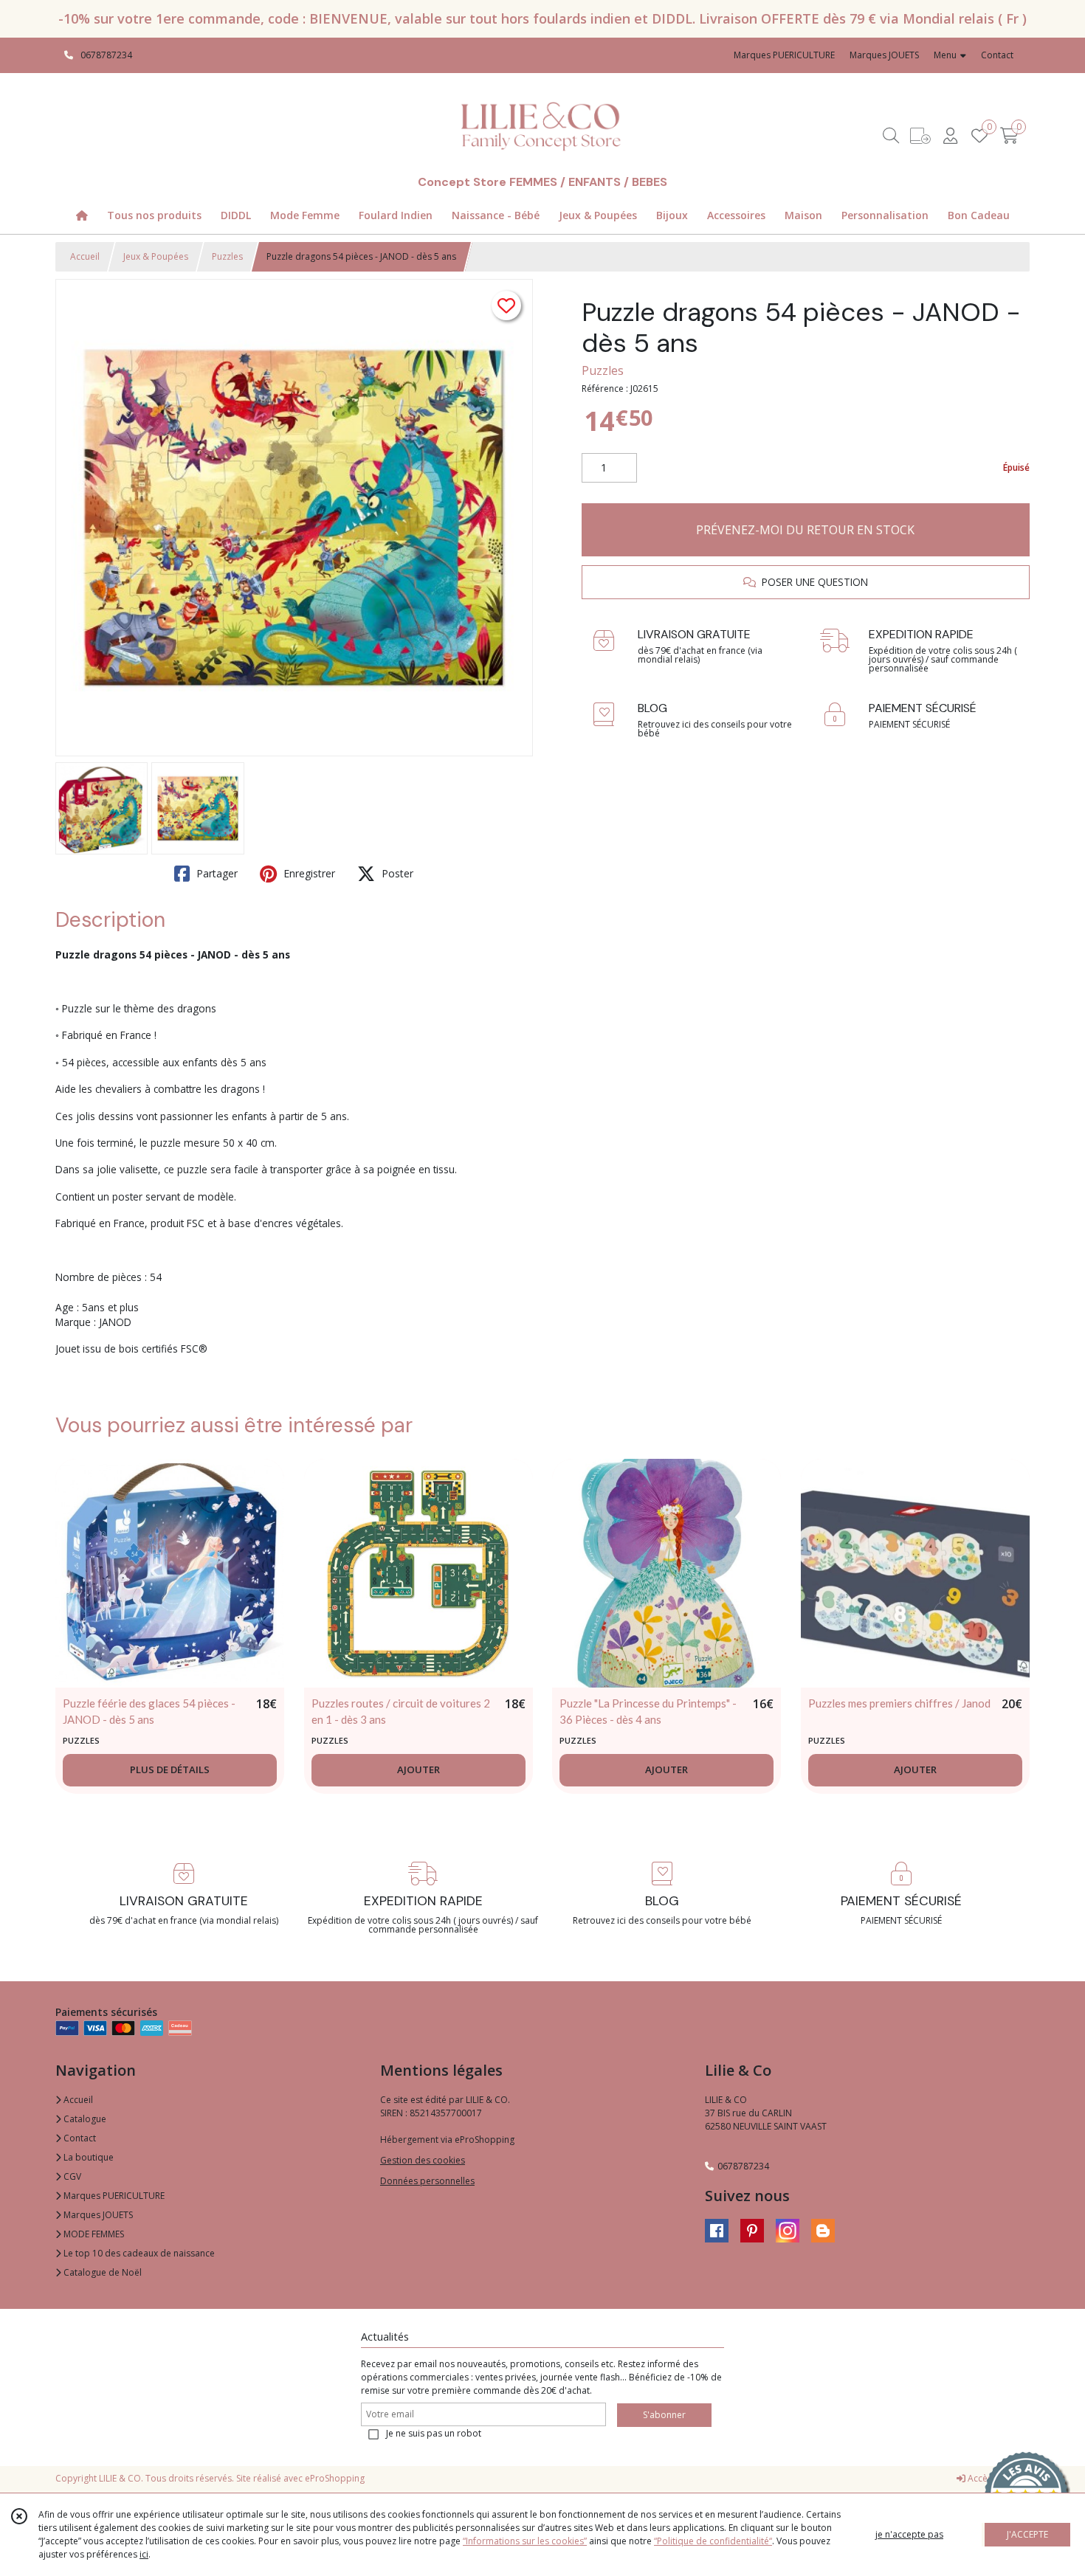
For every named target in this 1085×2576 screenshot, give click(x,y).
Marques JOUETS (97, 2215)
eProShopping (335, 2478)
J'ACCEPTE (1027, 2534)
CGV (71, 2176)
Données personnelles (427, 2181)
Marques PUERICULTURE (113, 2196)
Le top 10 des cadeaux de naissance (138, 2253)
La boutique (87, 2157)
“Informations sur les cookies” (525, 2541)
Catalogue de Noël (101, 2272)
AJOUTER (418, 1769)
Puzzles (227, 256)
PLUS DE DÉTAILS (170, 1769)
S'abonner (664, 2415)
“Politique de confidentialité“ (713, 2541)
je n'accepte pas (909, 2534)
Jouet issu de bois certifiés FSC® (131, 1349)
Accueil (85, 256)
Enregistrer (308, 873)
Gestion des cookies (423, 2160)
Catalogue (84, 2119)
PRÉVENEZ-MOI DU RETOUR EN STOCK (805, 530)
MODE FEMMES (93, 2234)
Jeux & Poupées (156, 256)
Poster (396, 873)
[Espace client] (950, 135)
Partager (216, 873)
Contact (997, 55)
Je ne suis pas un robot (434, 2433)
